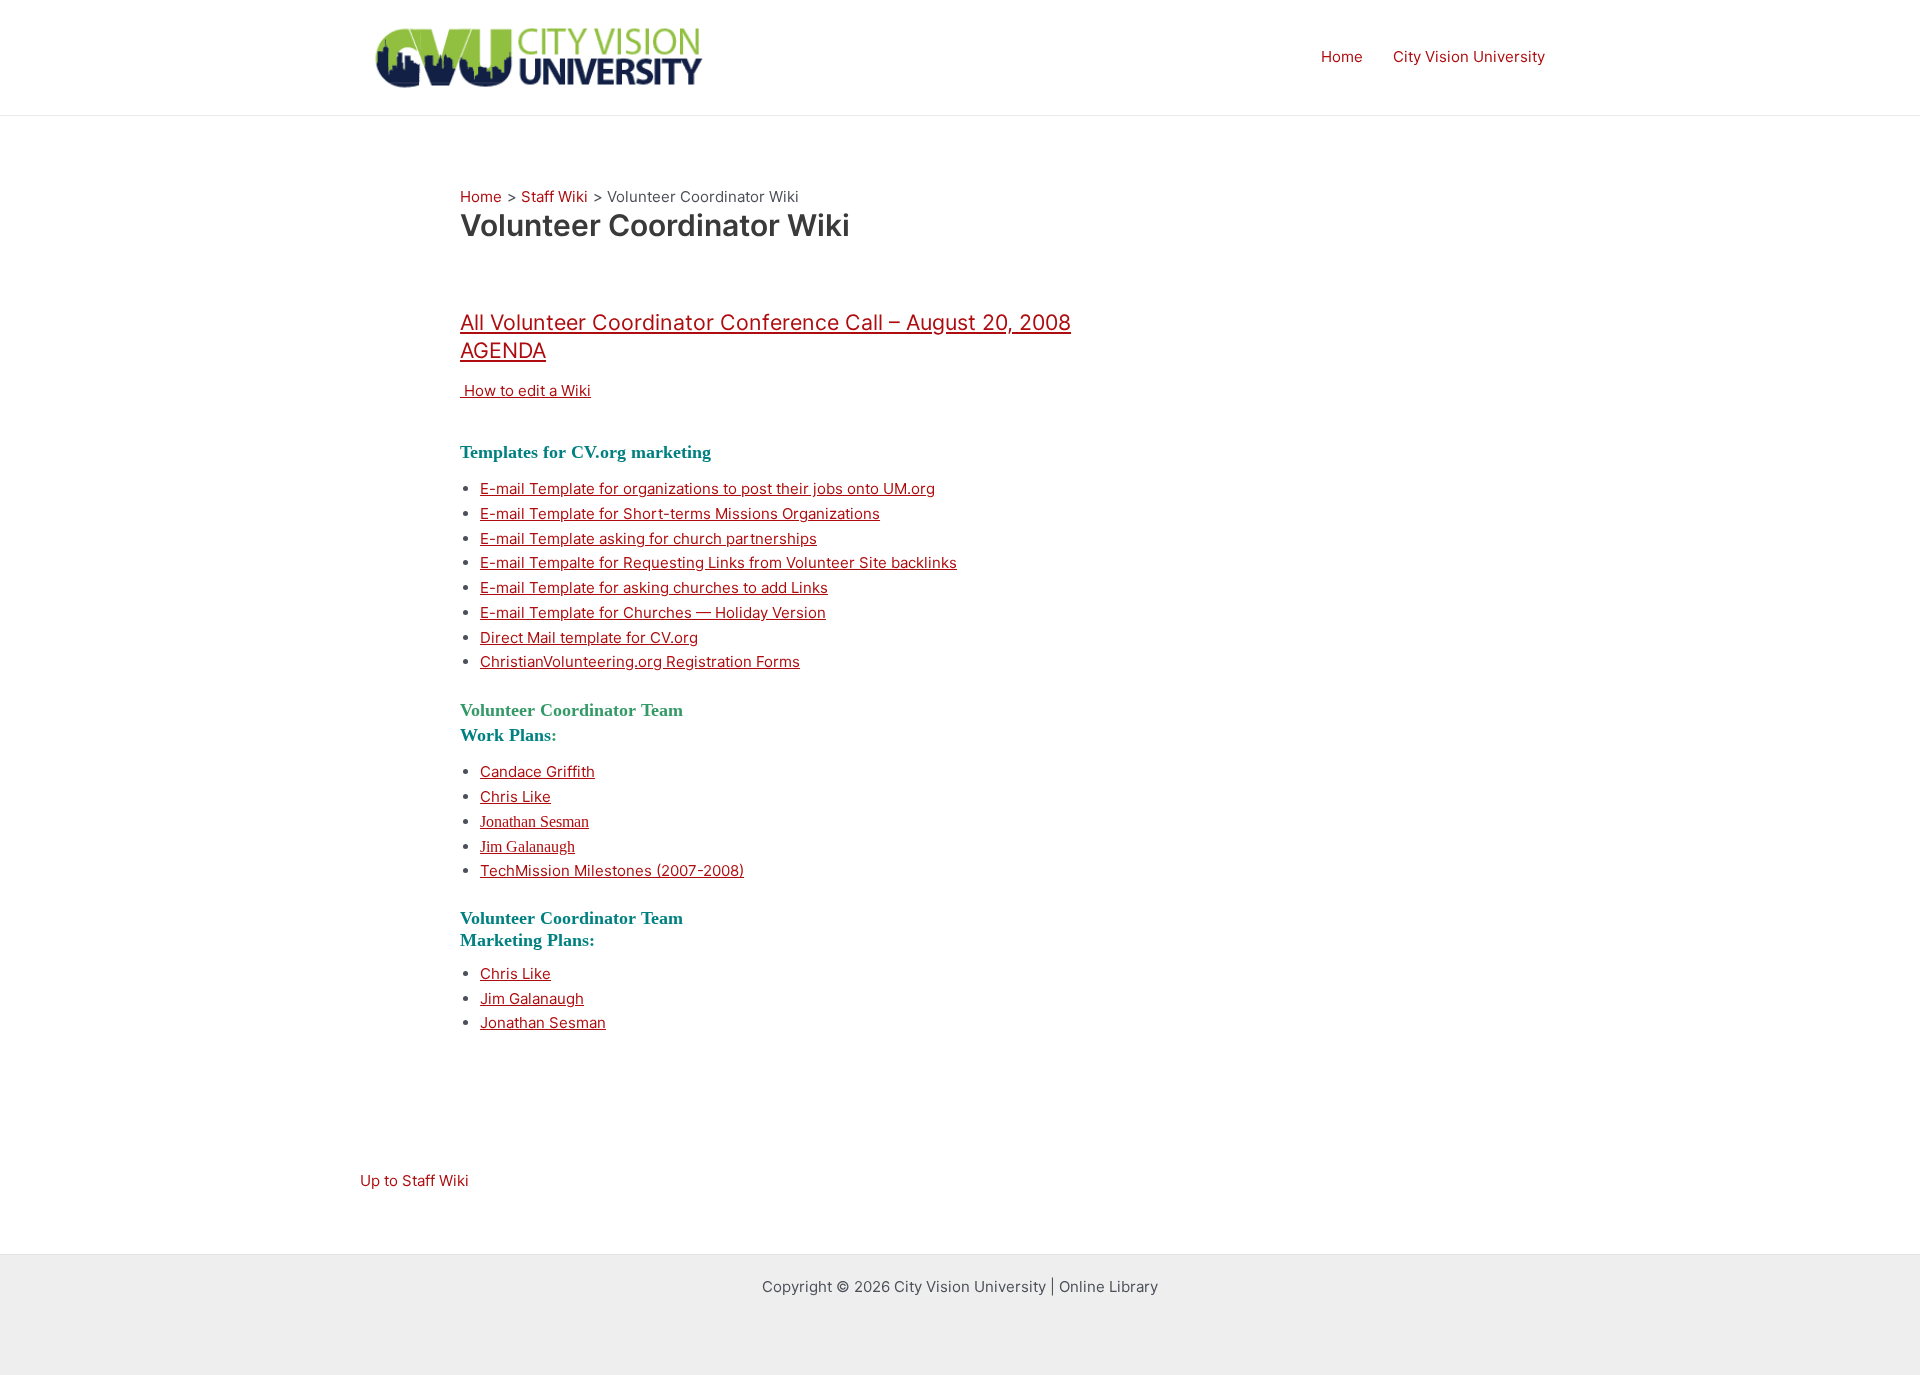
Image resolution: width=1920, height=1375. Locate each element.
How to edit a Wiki (525, 390)
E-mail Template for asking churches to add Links (654, 587)
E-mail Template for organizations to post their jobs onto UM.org (707, 488)
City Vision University (1469, 56)
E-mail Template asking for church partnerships (648, 538)
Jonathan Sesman (543, 1022)
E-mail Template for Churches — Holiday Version (653, 612)
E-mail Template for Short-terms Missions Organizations (680, 513)
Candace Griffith (537, 771)
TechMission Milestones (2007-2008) (612, 870)
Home (1342, 56)
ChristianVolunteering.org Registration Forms (640, 661)
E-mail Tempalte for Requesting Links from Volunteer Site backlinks (718, 562)
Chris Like (515, 796)
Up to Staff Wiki (414, 1180)
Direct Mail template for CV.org (589, 637)
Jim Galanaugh (532, 998)
